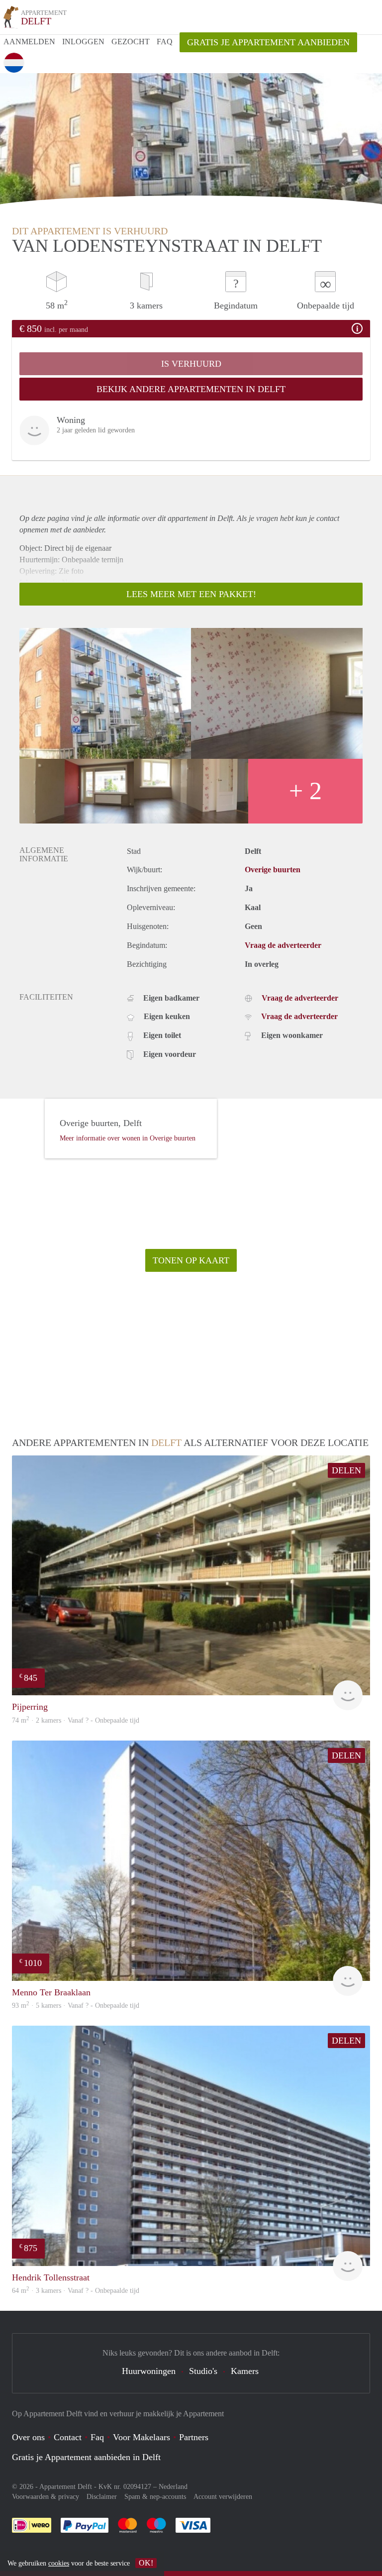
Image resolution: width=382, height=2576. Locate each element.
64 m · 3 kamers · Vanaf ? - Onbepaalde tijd (76, 2291)
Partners (194, 2437)
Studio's (203, 2371)
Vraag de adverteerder (283, 945)
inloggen (83, 42)
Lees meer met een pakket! (191, 594)
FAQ (165, 42)
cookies (59, 2563)
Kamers (245, 2371)
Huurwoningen (149, 2371)
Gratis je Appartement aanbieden (268, 42)
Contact (68, 2437)
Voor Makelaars (142, 2437)
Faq (97, 2437)
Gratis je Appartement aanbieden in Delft (86, 2457)
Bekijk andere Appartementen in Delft (191, 389)
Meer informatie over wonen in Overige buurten (128, 1138)
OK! (146, 2563)
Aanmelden (29, 42)
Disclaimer (102, 2497)
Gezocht (131, 42)
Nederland (173, 2487)
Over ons (28, 2437)
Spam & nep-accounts (155, 2497)
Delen (346, 1470)
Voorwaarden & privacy (46, 2497)
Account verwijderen (223, 2497)
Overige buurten (273, 870)
